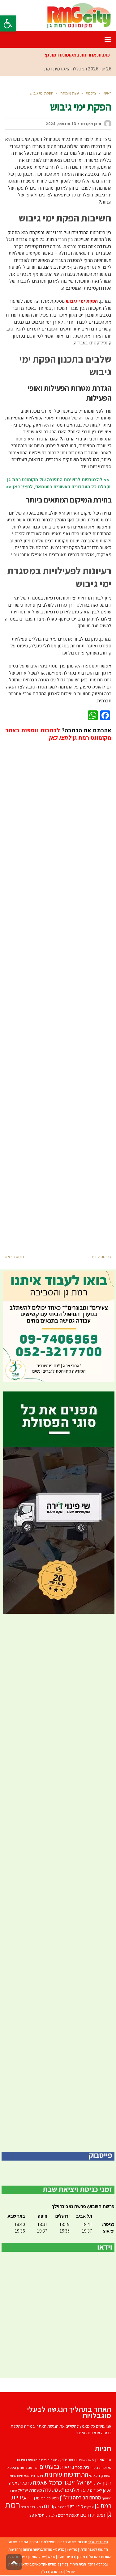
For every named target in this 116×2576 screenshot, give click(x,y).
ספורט (46, 2498)
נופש (55, 2498)
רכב (24, 2507)
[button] (8, 23)
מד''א (64, 2490)
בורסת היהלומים (39, 2460)
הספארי (10, 2467)
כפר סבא (57, 2572)
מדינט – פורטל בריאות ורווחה (44, 2549)
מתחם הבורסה (87, 2498)
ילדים (97, 2483)
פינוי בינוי (75, 2506)
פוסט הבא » (14, 1257)
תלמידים (51, 2515)
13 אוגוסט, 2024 (61, 124)
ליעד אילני (80, 2490)
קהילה (62, 2507)
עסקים (89, 2507)
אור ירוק (67, 2460)
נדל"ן (45, 2572)
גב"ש (52, 2557)
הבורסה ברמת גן (28, 2468)
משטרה (51, 2490)
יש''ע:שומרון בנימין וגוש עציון (25, 2557)
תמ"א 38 (37, 2515)
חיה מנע (30, 2476)
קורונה (49, 2506)
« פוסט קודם (102, 1257)
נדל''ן (66, 2497)
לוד (64, 2564)
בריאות (67, 2467)
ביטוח (94, 2468)
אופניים (80, 2460)
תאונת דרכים (69, 2515)
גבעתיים (49, 2467)
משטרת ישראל (30, 2490)
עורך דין (34, 2498)
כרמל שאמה (47, 2482)
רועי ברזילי (34, 2507)
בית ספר (82, 2467)
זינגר (40, 2475)
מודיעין (72, 2549)
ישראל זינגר (78, 2482)
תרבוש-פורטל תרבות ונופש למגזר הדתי (59, 2542)
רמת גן (82, 2557)
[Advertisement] (58, 991)
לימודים (96, 2490)
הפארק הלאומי (100, 2475)
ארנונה (55, 2460)
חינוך (107, 2483)
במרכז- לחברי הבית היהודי (88, 2564)
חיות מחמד (16, 2475)
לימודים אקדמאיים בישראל (40, 2564)
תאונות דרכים (93, 2515)
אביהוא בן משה (99, 2459)
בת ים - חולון (66, 2557)
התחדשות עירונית (66, 2474)
